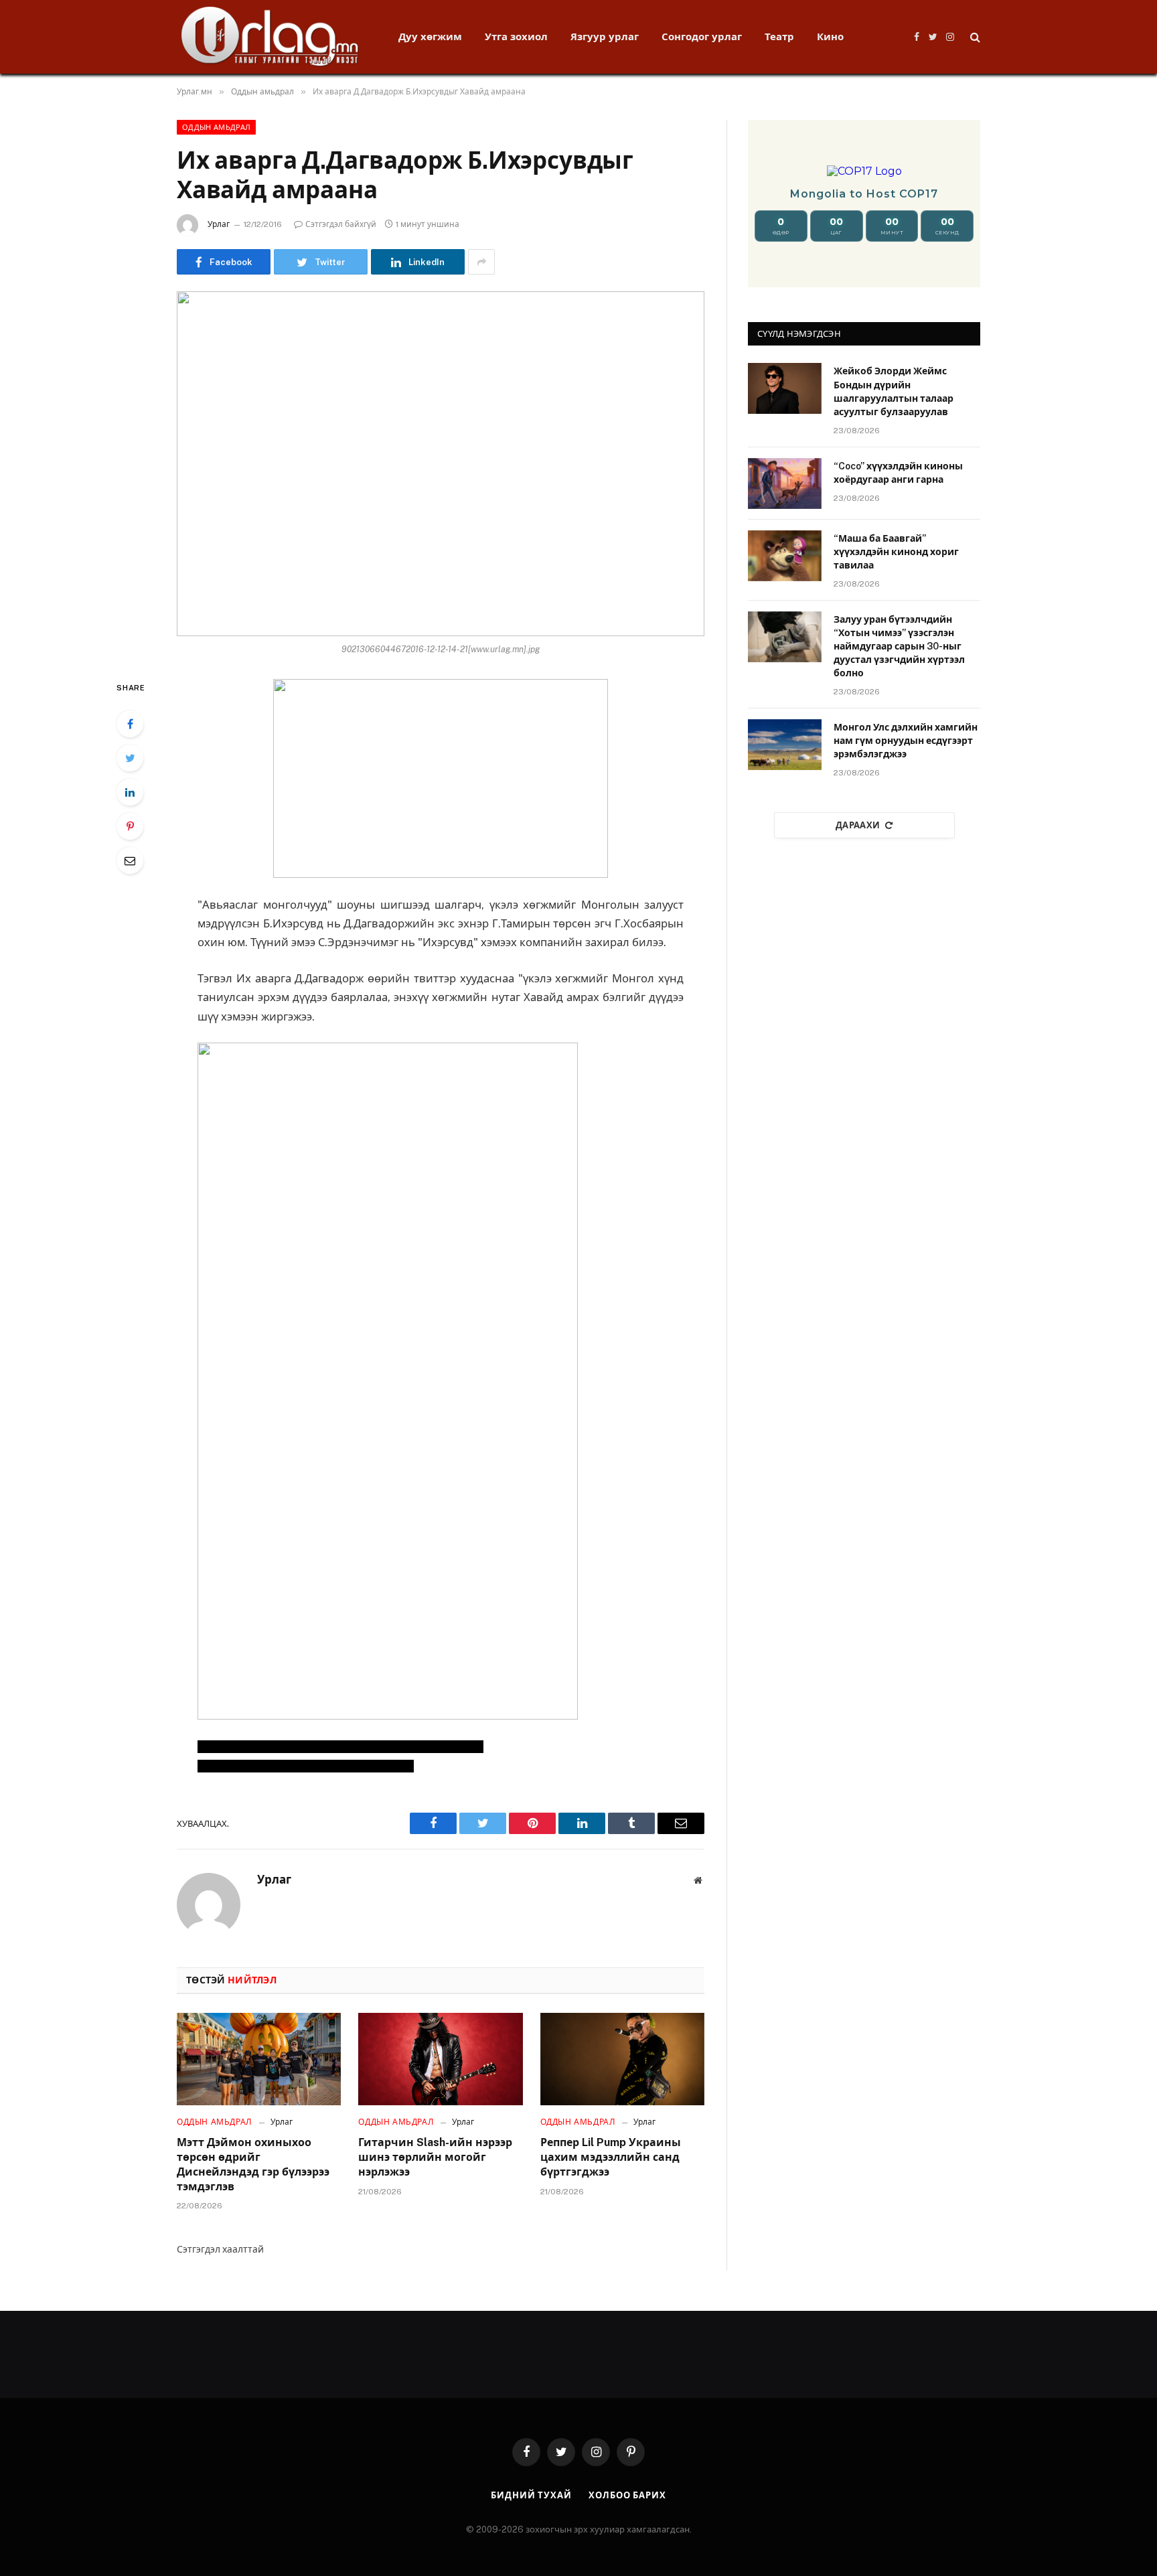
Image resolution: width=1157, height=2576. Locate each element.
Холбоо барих (627, 2495)
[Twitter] (130, 758)
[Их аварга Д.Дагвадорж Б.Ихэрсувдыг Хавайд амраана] (441, 464)
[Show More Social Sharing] (481, 262)
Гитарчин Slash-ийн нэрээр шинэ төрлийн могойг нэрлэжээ (435, 2157)
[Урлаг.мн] (270, 37)
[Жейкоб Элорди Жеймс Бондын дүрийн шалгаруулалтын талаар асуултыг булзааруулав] (785, 388)
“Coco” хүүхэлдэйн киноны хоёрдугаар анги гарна (898, 473)
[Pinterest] (130, 826)
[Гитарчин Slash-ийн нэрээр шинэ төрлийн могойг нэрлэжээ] (440, 2059)
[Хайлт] (974, 37)
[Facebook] (130, 724)
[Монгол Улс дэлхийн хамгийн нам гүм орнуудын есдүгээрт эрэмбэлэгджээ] (785, 745)
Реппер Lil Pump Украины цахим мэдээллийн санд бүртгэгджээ (611, 2157)
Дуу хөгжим (430, 36)
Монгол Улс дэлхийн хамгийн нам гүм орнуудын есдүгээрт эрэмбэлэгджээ (906, 741)
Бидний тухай (531, 2495)
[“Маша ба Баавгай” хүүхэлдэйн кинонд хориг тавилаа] (785, 556)
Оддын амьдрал (216, 127)
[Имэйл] (130, 860)
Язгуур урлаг (605, 36)
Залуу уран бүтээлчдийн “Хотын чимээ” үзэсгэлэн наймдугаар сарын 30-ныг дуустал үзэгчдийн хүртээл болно (899, 646)
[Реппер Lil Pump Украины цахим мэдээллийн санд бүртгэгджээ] (622, 2059)
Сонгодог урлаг (702, 36)
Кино (830, 36)
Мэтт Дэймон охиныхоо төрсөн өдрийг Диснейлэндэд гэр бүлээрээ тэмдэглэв (253, 2164)
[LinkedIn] (130, 792)
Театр (779, 36)
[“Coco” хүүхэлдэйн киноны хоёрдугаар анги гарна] (785, 483)
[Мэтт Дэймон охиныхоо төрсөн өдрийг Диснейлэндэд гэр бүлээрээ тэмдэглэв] (259, 2059)
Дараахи (858, 825)
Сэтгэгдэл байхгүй (341, 224)
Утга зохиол (516, 36)
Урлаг (219, 224)
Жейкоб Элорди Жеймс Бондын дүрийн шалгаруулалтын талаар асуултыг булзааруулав (894, 391)
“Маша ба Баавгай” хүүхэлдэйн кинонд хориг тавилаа (896, 552)
